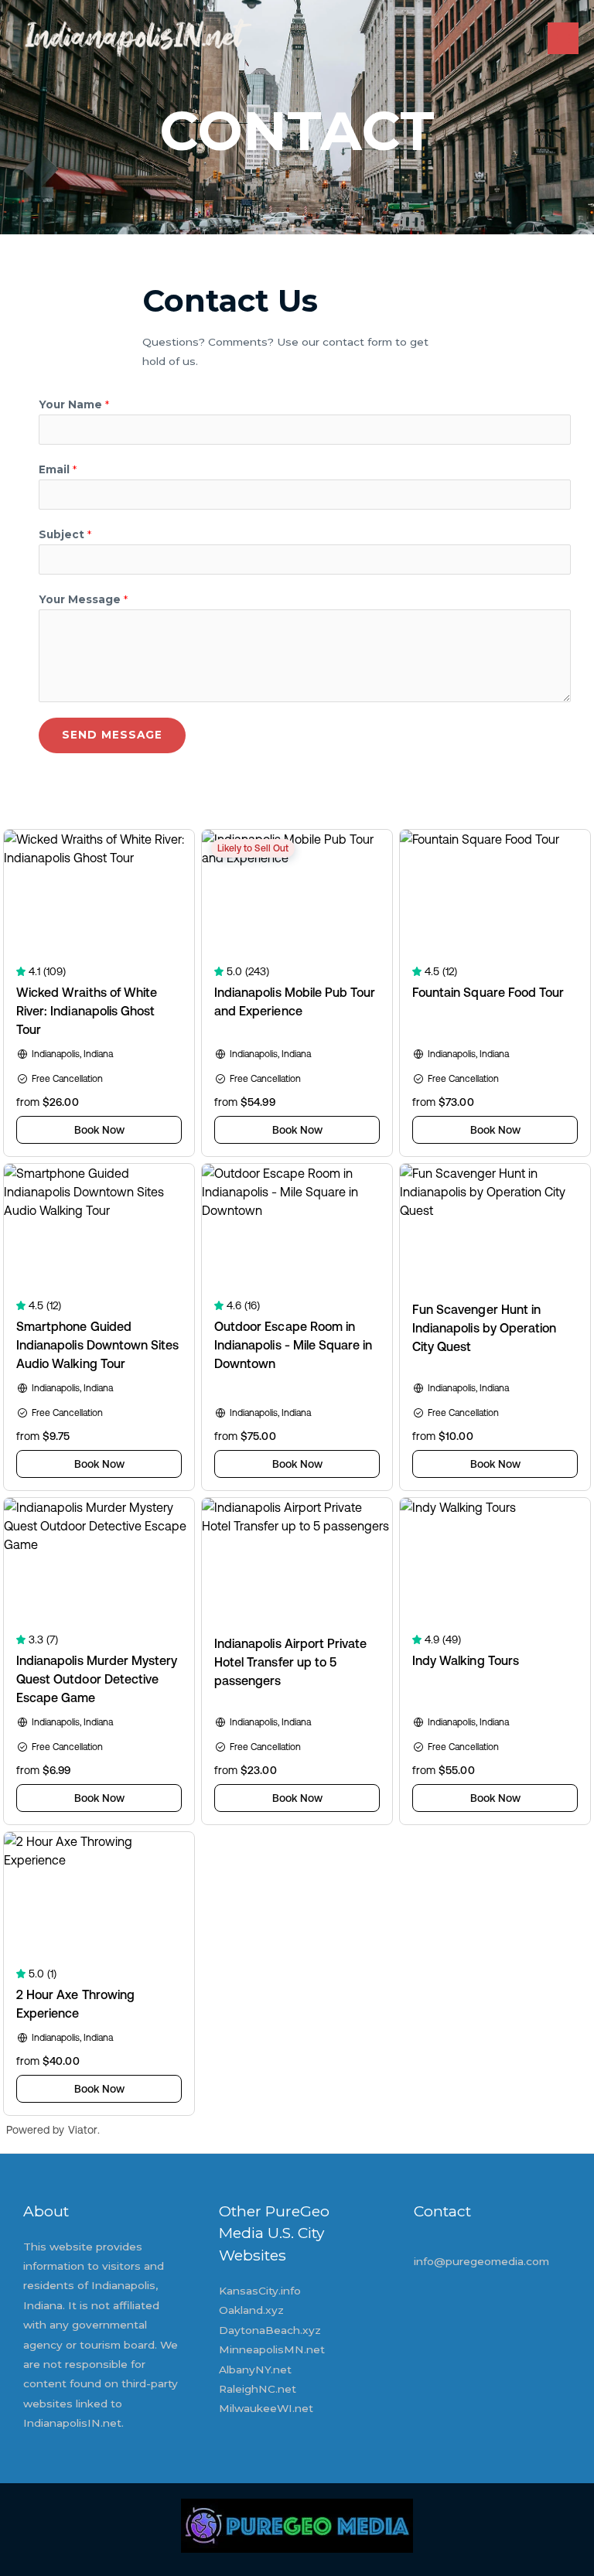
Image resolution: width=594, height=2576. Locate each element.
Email (58, 469)
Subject (65, 534)
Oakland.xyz (251, 2310)
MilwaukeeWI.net (266, 2408)
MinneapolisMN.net (272, 2349)
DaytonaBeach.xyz (270, 2330)
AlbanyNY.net (255, 2370)
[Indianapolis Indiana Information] (133, 39)
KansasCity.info (260, 2291)
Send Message (112, 735)
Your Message (83, 599)
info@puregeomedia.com (481, 2261)
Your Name (74, 404)
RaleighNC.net (258, 2389)
